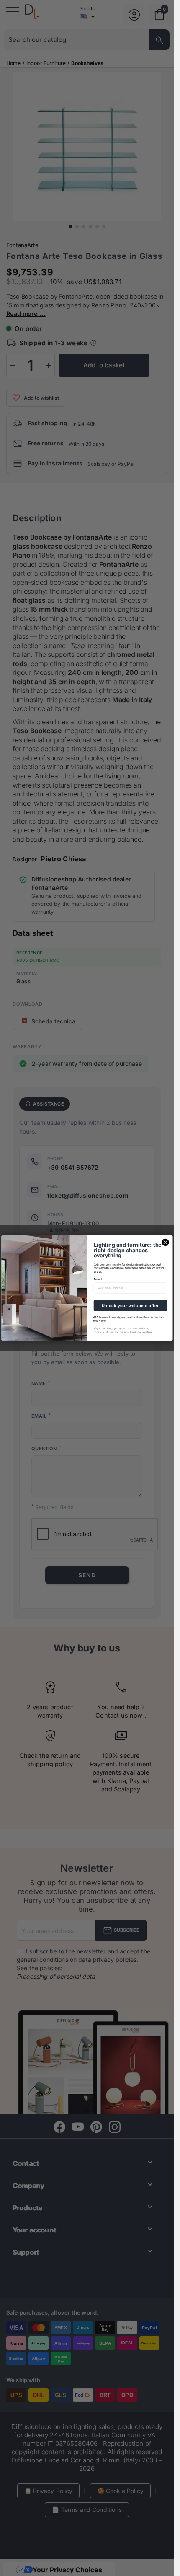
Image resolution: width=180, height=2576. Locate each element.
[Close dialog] (165, 1242)
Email (97, 1279)
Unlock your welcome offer (130, 1306)
